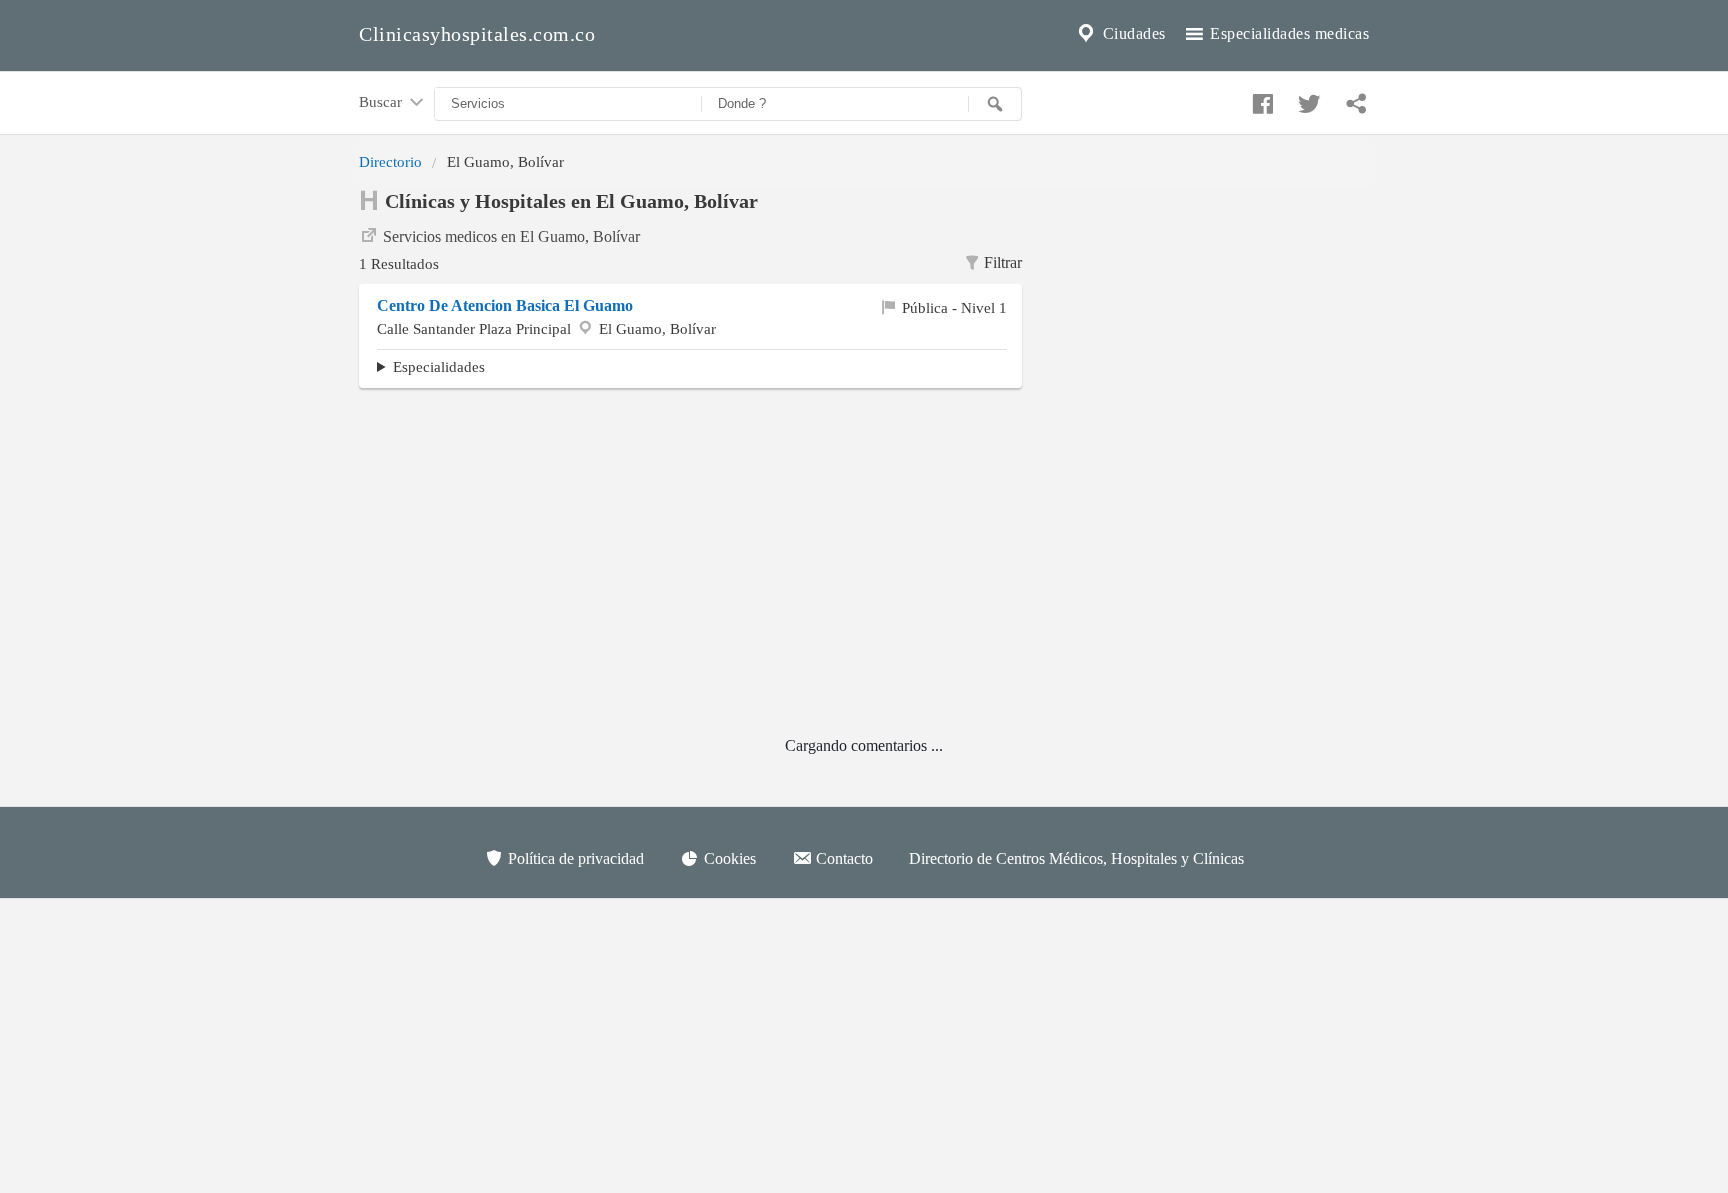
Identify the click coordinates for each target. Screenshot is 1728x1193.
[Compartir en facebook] (1260, 99)
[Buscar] (995, 104)
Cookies (728, 858)
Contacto (842, 858)
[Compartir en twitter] (1307, 99)
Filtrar (1003, 262)
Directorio (390, 161)
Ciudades (1132, 33)
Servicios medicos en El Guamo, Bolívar (511, 236)
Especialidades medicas (1288, 33)
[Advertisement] (1210, 311)
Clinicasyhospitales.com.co (477, 34)
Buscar (382, 101)
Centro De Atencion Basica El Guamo (505, 305)
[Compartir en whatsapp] (1354, 99)
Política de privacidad (574, 858)
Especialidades (439, 366)
